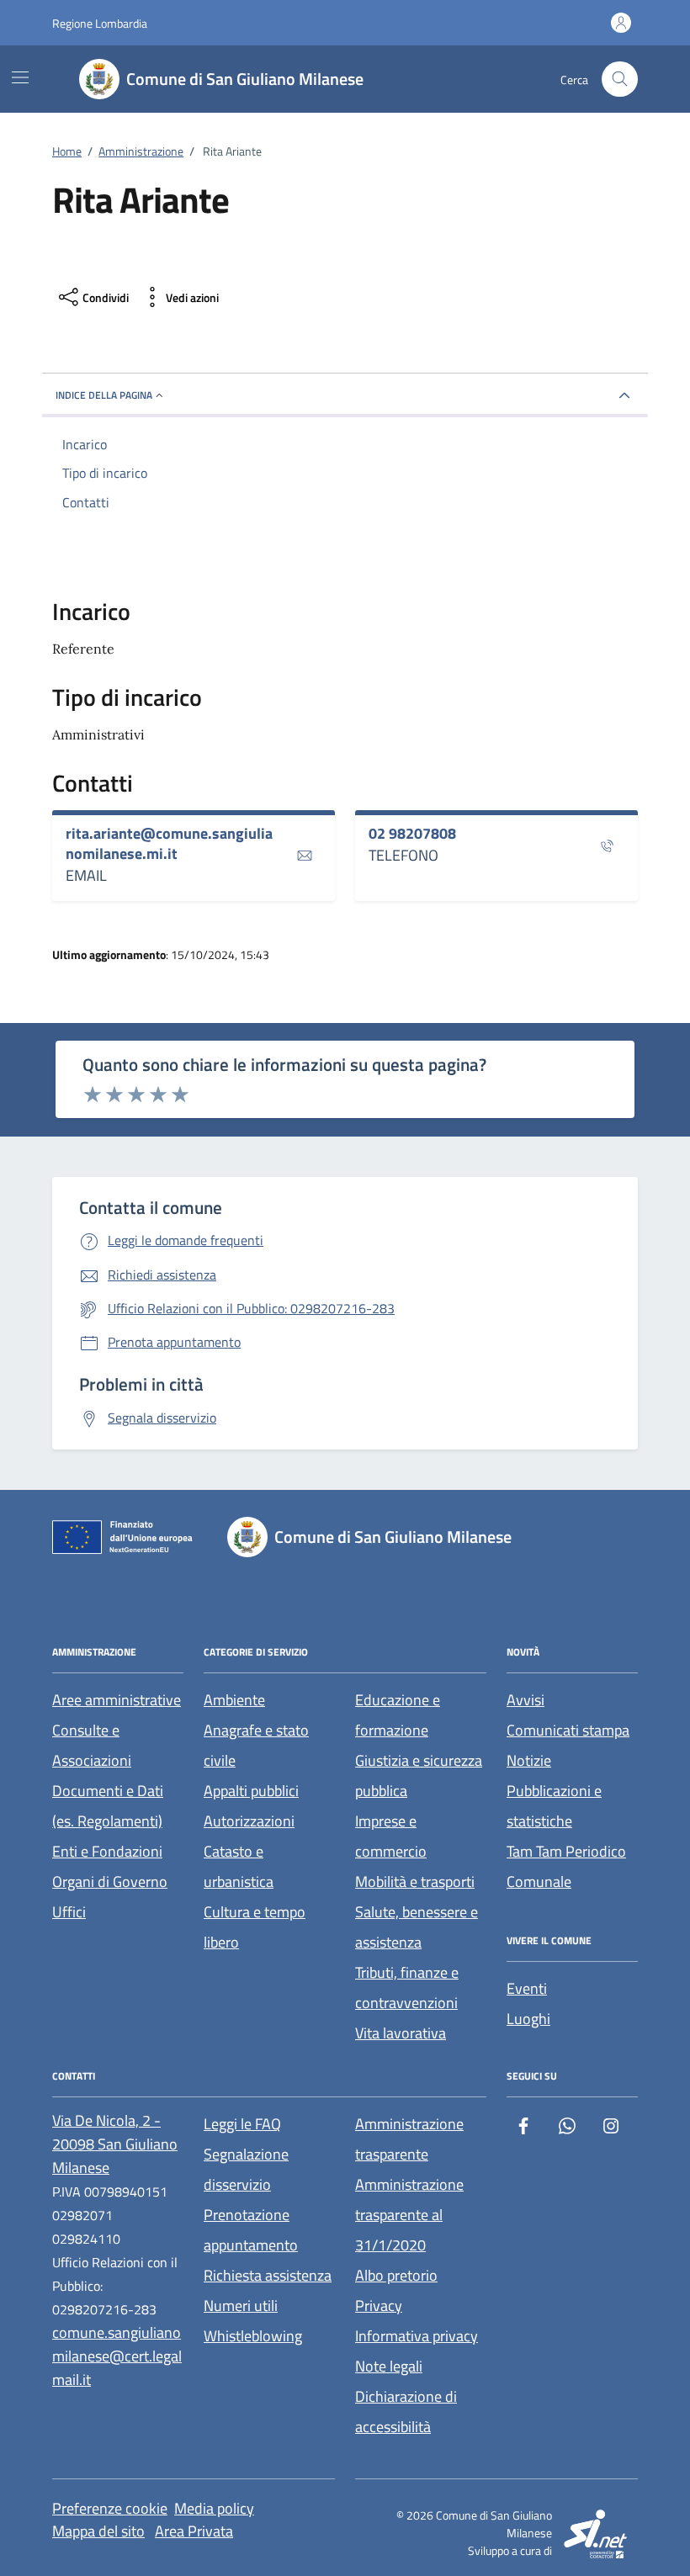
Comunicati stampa (568, 1730)
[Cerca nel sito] (620, 80)
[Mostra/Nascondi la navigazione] (20, 77)
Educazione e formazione (398, 1715)
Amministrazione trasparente (409, 2139)
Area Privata (194, 2531)
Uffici (69, 1912)
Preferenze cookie (110, 2508)
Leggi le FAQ (242, 2124)
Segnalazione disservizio (246, 2169)
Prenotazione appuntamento (251, 2230)
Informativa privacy (417, 2336)
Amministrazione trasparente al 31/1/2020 (409, 2215)
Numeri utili (241, 2306)
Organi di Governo (110, 1882)
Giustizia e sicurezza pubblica (419, 1776)
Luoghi (528, 2019)
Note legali (389, 2366)
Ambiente (234, 1700)
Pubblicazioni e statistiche (554, 1806)
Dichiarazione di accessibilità (406, 2412)
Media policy (214, 2508)
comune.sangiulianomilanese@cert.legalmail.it (117, 2356)
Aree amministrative (117, 1700)
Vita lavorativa (401, 2033)
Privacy (379, 2306)
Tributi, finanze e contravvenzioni (407, 1988)
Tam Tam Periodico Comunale (566, 1866)
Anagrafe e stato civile (256, 1745)
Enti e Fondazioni (107, 1851)
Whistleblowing (253, 2336)
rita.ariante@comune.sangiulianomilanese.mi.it (169, 843)
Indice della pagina (104, 395)
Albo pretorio (396, 2275)
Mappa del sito (98, 2531)
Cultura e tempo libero (255, 1927)
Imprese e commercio (391, 1836)
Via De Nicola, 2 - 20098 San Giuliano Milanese (115, 2144)
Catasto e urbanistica (239, 1866)
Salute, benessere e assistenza (417, 1927)
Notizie (529, 1760)
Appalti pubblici (251, 1791)
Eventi (527, 1988)
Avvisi (525, 1700)
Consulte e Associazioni (92, 1745)
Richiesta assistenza (268, 2275)
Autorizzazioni (249, 1821)
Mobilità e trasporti (415, 1882)
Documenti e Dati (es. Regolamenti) (108, 1806)
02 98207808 (412, 834)
